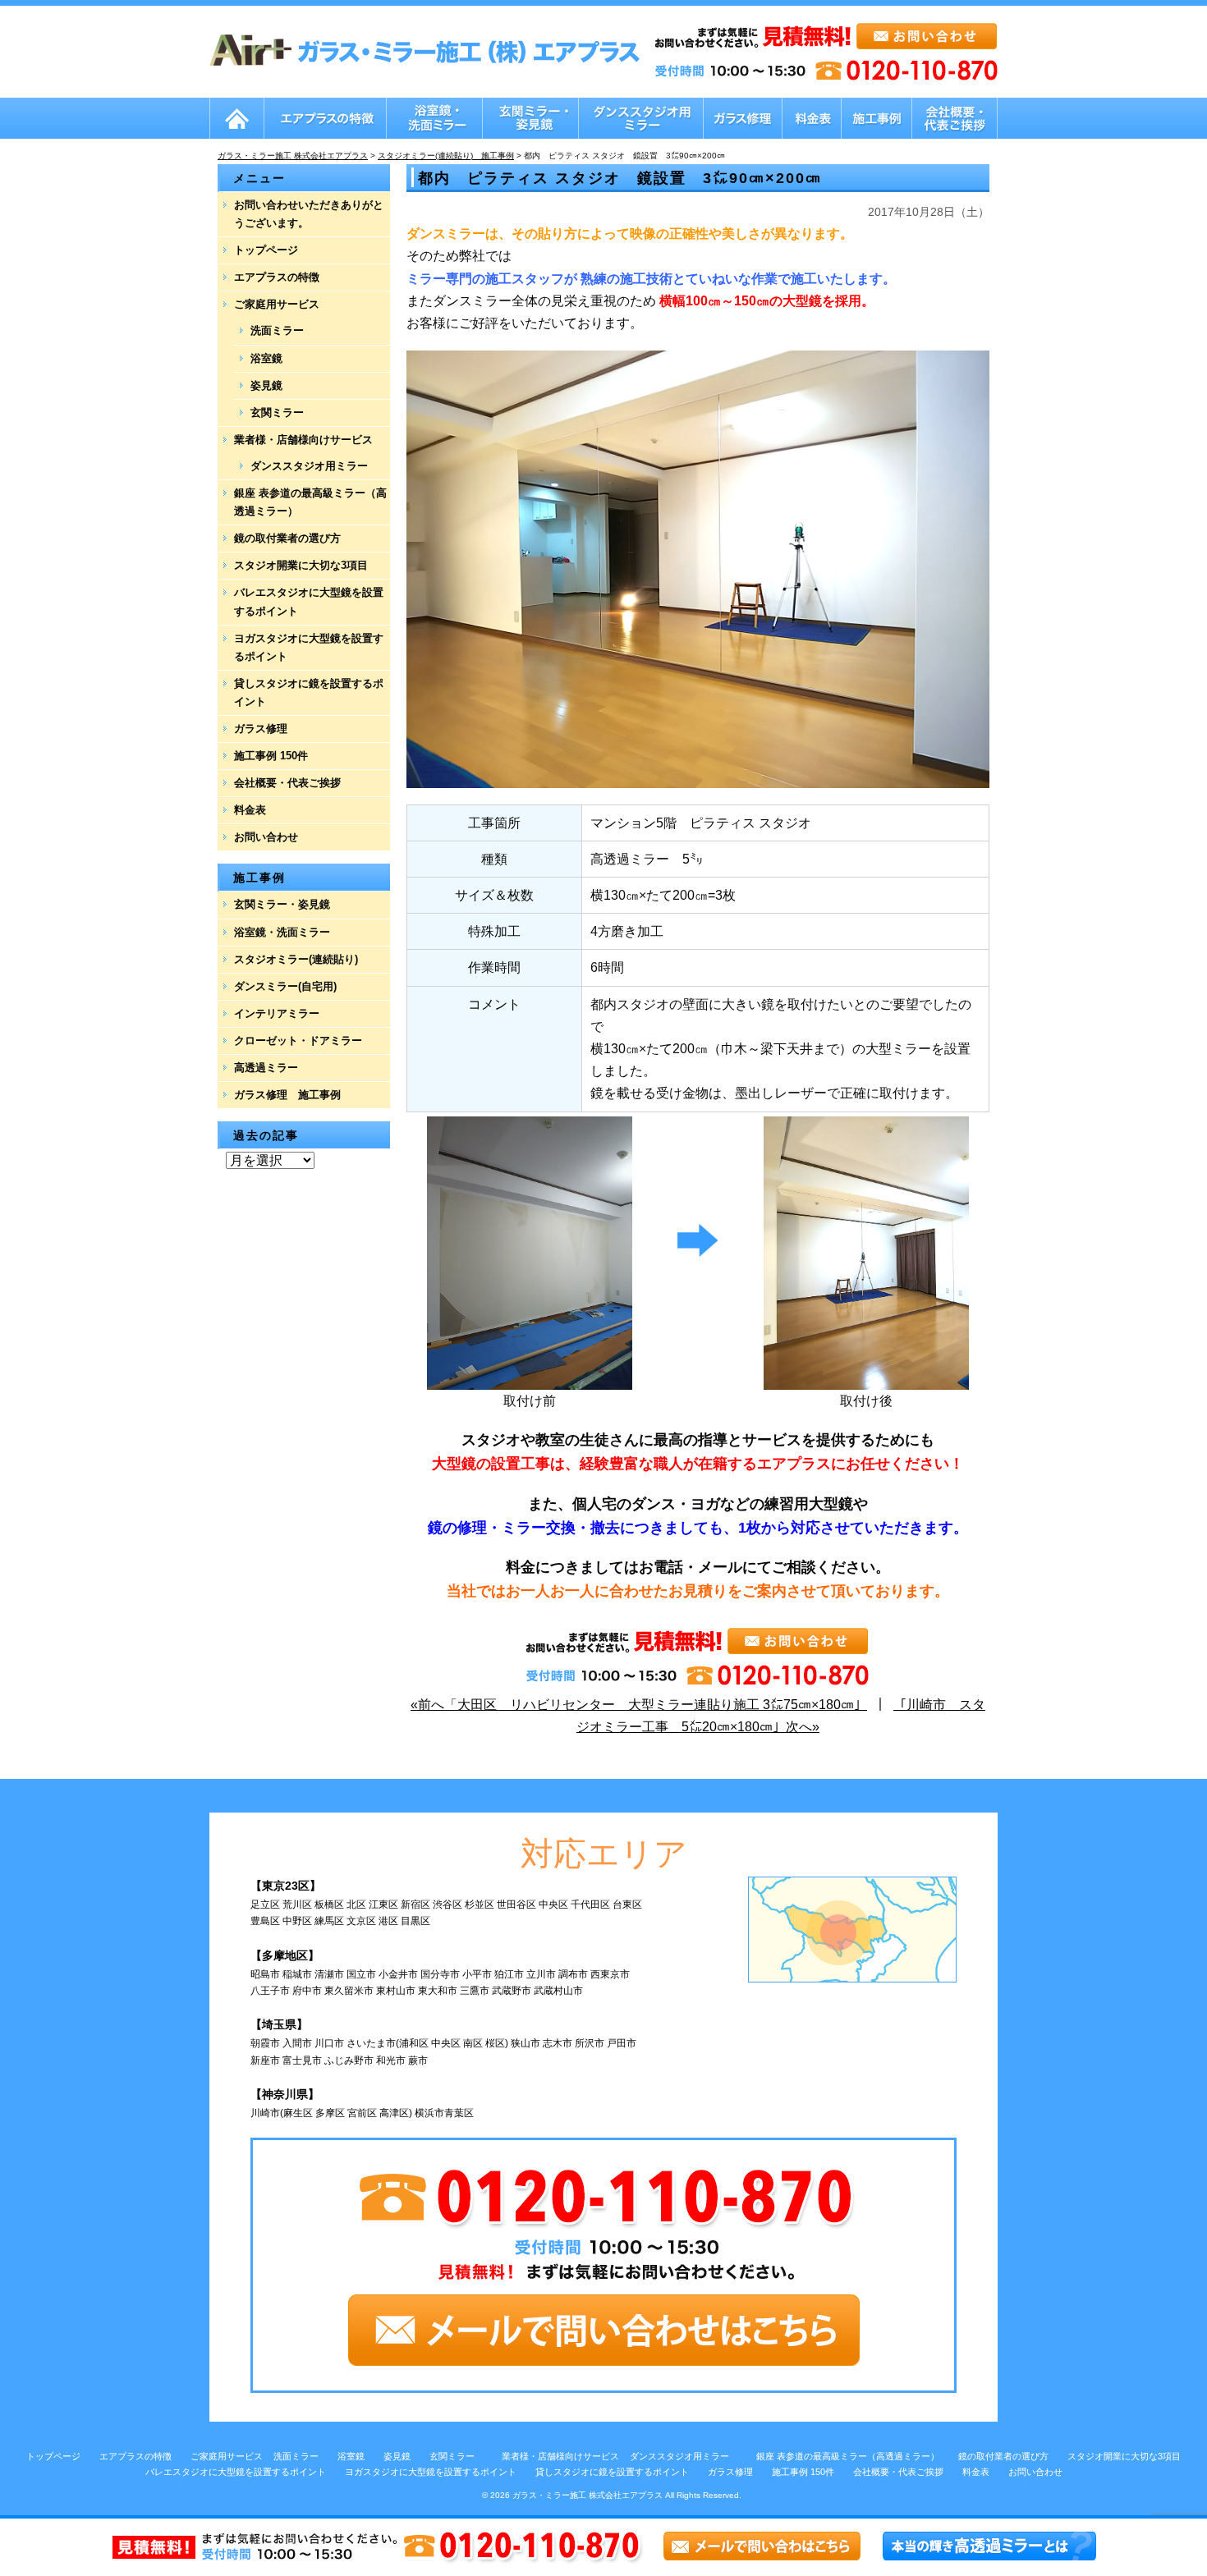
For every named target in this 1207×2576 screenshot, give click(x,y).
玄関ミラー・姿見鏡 (282, 904)
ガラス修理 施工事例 (287, 1095)
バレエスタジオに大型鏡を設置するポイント (309, 601)
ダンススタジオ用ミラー (309, 466)
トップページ (266, 250)
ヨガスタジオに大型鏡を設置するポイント (309, 647)
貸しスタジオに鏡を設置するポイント (309, 692)
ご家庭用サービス (277, 304)
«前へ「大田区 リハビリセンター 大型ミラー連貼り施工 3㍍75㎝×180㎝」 (639, 1705)
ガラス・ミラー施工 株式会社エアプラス (587, 2495)
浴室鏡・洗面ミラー (282, 932)
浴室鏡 (266, 358)
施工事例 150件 (271, 756)
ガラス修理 (261, 729)
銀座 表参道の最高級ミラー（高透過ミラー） (310, 502)
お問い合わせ (266, 837)
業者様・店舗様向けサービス (303, 440)
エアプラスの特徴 (277, 277)
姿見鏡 (266, 385)
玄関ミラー (277, 413)
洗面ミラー (277, 330)
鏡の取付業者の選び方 (287, 538)
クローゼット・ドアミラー (298, 1040)
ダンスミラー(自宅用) (285, 986)
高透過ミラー (266, 1068)
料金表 (250, 810)
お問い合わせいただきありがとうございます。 (309, 214)
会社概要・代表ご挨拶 (287, 783)
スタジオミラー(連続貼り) (296, 959)
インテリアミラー (277, 1013)
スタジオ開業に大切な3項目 (301, 565)
